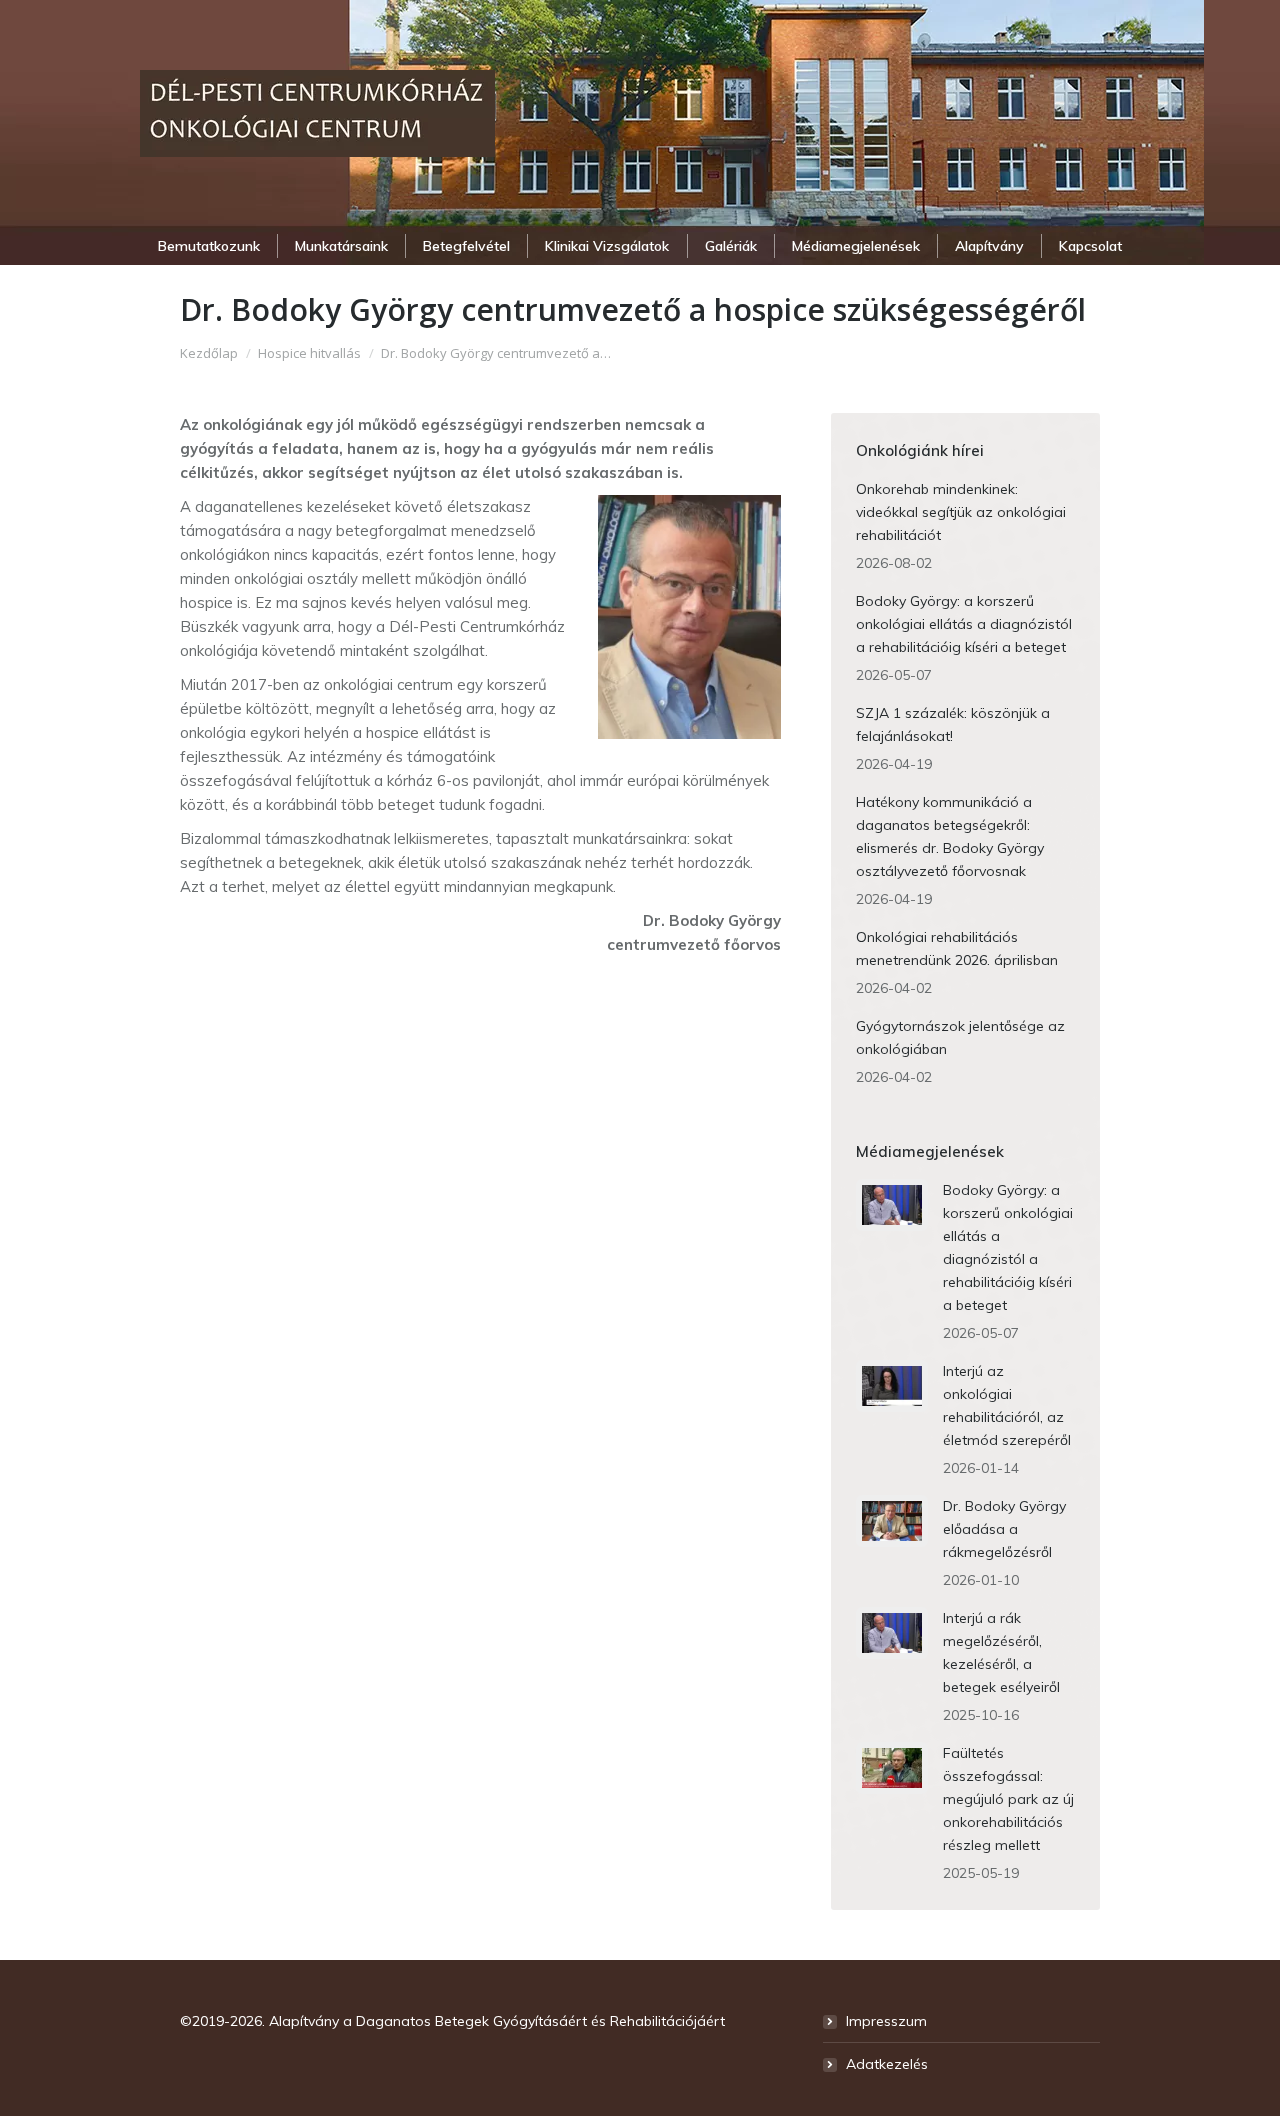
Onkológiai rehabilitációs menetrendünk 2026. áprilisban (957, 948)
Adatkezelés (887, 2064)
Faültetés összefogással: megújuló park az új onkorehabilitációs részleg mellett (1008, 1799)
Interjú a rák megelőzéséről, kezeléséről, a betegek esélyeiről (1001, 1652)
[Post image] (892, 1205)
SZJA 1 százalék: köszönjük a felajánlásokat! (953, 724)
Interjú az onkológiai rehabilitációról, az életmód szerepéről (1007, 1405)
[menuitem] (208, 246)
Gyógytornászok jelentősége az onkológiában (960, 1037)
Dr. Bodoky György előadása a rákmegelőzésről (1004, 1529)
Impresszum (886, 2021)
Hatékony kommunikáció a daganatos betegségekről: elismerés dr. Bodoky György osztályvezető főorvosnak (950, 836)
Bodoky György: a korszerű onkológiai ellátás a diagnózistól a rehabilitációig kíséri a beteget (964, 624)
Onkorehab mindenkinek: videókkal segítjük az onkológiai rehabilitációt (961, 512)
